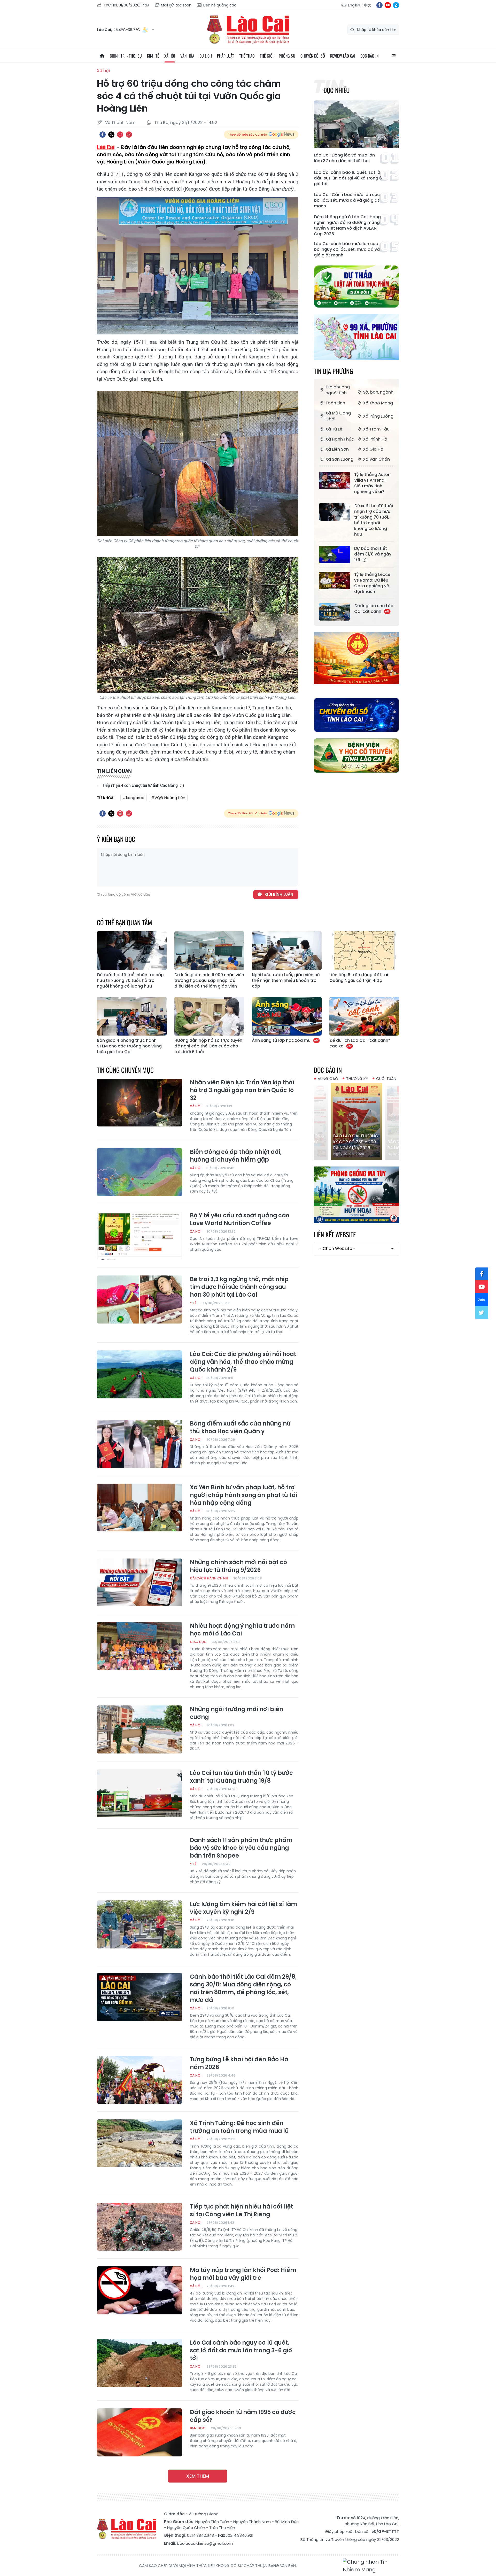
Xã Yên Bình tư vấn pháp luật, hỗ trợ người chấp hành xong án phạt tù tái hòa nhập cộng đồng (243, 1495)
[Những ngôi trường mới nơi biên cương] (139, 1729)
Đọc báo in (369, 56)
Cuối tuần (386, 1079)
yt (388, 5)
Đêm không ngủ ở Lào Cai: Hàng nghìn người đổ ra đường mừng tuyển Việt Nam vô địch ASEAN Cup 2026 (347, 225)
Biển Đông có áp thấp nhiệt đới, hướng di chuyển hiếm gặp (236, 1156)
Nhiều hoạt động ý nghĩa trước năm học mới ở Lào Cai (242, 1630)
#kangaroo (134, 798)
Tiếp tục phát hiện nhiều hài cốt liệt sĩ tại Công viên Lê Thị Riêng (241, 2211)
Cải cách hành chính (209, 1578)
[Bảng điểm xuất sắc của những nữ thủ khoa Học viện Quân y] (139, 1444)
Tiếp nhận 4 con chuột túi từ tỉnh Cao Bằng (140, 785)
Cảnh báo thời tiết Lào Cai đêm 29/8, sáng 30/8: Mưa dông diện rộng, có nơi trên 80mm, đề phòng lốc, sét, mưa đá (243, 1988)
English (354, 5)
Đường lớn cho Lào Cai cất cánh (374, 609)
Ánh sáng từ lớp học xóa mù (282, 1040)
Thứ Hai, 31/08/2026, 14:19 (126, 5)
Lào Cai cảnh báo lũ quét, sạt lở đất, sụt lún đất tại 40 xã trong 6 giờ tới (348, 178)
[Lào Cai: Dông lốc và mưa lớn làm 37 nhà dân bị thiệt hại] (357, 124)
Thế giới (267, 56)
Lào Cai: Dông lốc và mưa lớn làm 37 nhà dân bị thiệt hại (344, 158)
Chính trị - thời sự (126, 56)
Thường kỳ (357, 1079)
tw (482, 1313)
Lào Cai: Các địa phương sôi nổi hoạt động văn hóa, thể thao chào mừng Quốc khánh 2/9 (243, 1362)
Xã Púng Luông (378, 416)
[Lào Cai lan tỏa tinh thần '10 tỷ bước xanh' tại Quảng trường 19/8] (139, 1793)
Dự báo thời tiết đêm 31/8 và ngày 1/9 (373, 554)
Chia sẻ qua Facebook (103, 135)
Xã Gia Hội (374, 449)
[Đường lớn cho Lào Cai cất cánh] (335, 612)
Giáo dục (198, 1642)
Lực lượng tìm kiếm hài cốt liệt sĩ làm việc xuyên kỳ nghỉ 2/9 (243, 1908)
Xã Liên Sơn (337, 449)
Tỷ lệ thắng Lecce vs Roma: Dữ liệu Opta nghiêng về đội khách (372, 583)
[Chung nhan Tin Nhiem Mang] (371, 2566)
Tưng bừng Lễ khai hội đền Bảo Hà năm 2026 (239, 2063)
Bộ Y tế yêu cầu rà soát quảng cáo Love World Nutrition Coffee (240, 1219)
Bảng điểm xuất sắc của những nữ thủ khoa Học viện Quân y (240, 1428)
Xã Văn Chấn (376, 459)
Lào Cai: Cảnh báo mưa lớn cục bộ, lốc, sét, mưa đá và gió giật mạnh (347, 200)
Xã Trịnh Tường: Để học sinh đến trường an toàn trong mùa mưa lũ (239, 2127)
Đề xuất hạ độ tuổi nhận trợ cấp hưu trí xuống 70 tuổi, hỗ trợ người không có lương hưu (374, 520)
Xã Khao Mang (378, 403)
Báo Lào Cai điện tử (248, 30)
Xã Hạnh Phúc (340, 439)
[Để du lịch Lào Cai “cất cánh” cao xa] (364, 1016)
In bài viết (120, 135)
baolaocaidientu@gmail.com (205, 2543)
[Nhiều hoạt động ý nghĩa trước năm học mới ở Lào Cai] (139, 1646)
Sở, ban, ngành (378, 392)
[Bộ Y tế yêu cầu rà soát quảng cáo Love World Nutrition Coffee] (139, 1236)
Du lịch (206, 56)
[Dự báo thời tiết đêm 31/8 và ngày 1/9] (335, 554)
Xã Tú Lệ (334, 429)
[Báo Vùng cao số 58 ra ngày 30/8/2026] (357, 1122)
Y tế (193, 1303)
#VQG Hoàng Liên (168, 798)
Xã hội (170, 56)
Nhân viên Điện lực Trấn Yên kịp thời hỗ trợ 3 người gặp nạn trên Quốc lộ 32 (242, 1090)
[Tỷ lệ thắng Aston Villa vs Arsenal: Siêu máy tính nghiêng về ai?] (335, 481)
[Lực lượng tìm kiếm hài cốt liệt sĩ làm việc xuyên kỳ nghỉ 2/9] (139, 1924)
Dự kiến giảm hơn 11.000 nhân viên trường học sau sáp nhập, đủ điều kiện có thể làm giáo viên (209, 981)
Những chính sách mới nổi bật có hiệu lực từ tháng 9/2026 (238, 1566)
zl (396, 5)
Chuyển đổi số (313, 56)
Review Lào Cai (343, 56)
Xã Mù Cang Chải (338, 416)
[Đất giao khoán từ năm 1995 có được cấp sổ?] (139, 2432)
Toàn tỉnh (335, 403)
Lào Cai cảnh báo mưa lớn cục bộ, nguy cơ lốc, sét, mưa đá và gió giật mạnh (347, 249)
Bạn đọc (198, 2428)
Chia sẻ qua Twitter (111, 135)
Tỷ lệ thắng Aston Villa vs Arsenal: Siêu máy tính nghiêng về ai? (372, 483)
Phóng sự (287, 56)
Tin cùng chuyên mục (125, 1070)
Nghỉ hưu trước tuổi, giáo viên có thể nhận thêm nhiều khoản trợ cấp (286, 981)
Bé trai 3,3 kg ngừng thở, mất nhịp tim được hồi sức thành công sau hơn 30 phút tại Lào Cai (239, 1287)
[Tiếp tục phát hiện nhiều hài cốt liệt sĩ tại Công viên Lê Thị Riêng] (139, 2227)
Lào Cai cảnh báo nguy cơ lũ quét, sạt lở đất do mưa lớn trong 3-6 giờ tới (241, 2351)
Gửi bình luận (279, 894)
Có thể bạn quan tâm (125, 922)
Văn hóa (187, 56)
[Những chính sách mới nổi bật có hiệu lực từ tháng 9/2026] (139, 1583)
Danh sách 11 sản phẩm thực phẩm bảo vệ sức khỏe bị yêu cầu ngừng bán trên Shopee (241, 1848)
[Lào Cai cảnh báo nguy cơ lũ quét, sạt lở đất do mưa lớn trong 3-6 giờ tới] (139, 2363)
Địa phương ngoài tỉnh (338, 390)
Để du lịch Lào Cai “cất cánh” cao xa (360, 1043)
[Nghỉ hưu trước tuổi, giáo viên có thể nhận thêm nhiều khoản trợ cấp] (287, 951)
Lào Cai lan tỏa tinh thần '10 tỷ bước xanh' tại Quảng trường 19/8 (241, 1777)
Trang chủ (102, 56)
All (394, 56)
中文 (368, 5)
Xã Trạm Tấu (376, 429)
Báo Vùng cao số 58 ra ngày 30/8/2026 (356, 1145)
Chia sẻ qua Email (129, 135)
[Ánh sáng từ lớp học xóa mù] (287, 1016)
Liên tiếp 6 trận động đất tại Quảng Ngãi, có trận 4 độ (359, 978)
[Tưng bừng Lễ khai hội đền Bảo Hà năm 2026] (139, 2080)
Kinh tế (153, 56)
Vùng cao (328, 1079)
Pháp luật (226, 56)
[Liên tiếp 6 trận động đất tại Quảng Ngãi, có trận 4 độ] (364, 951)
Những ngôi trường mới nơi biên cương (237, 1713)
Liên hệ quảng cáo (220, 5)
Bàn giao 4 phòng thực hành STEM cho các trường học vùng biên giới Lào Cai (129, 1046)
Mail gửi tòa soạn (176, 5)
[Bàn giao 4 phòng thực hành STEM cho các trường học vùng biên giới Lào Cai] (132, 1016)
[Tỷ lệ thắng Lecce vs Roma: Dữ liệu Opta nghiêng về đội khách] (335, 581)
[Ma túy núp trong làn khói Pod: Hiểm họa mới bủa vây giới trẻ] (139, 2290)
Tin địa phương (333, 371)
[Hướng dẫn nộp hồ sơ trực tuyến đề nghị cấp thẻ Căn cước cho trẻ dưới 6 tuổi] (209, 1016)
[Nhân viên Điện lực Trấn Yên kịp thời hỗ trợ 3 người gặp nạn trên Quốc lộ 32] (139, 1103)
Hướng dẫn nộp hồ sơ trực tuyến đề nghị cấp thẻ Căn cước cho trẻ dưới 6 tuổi (208, 1046)
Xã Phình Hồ (375, 439)
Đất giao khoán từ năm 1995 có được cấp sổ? (243, 2416)
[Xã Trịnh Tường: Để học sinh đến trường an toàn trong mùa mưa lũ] (139, 2143)
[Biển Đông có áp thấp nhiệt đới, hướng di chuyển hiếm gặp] (139, 1172)
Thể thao (247, 56)
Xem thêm (198, 2476)
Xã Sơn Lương (339, 459)
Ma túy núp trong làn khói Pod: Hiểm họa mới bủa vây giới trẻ (243, 2274)
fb (379, 5)
